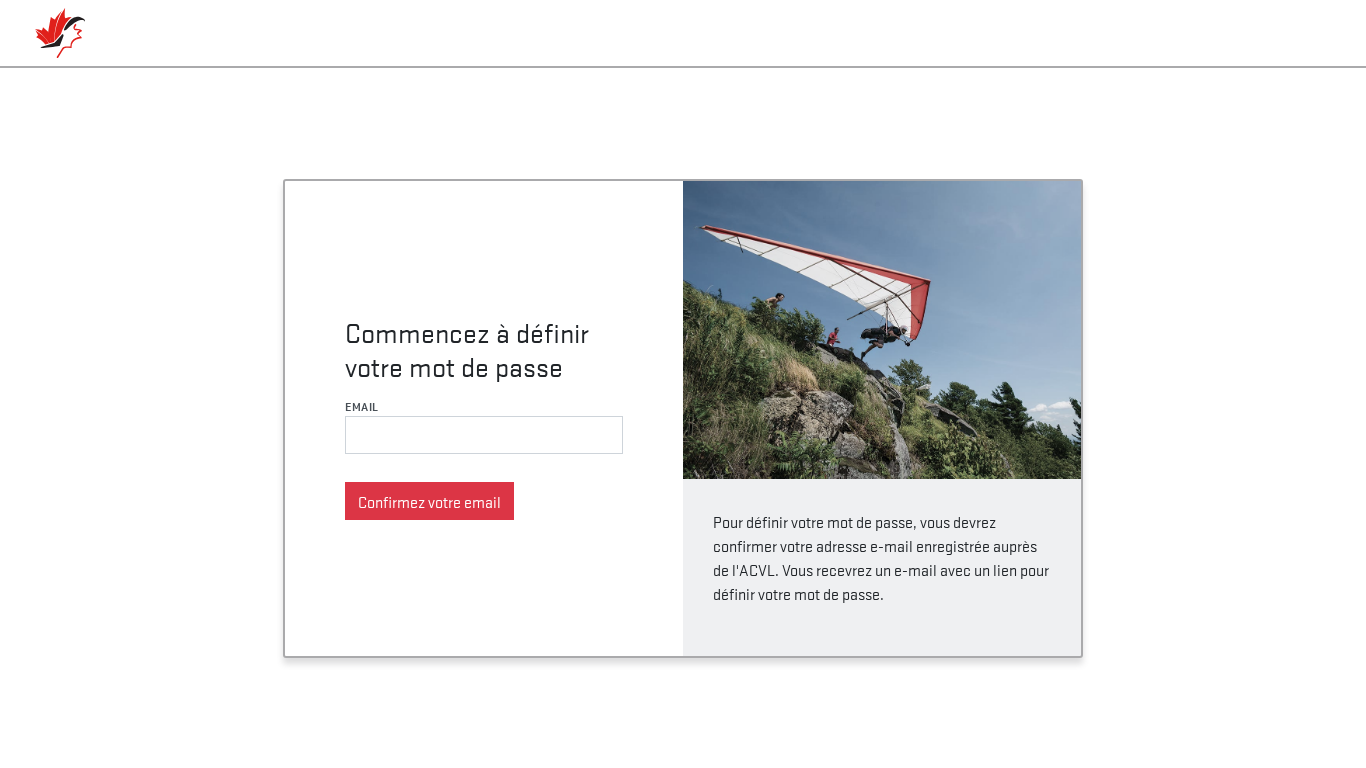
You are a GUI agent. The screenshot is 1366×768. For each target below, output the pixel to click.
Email (362, 406)
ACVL (60, 33)
